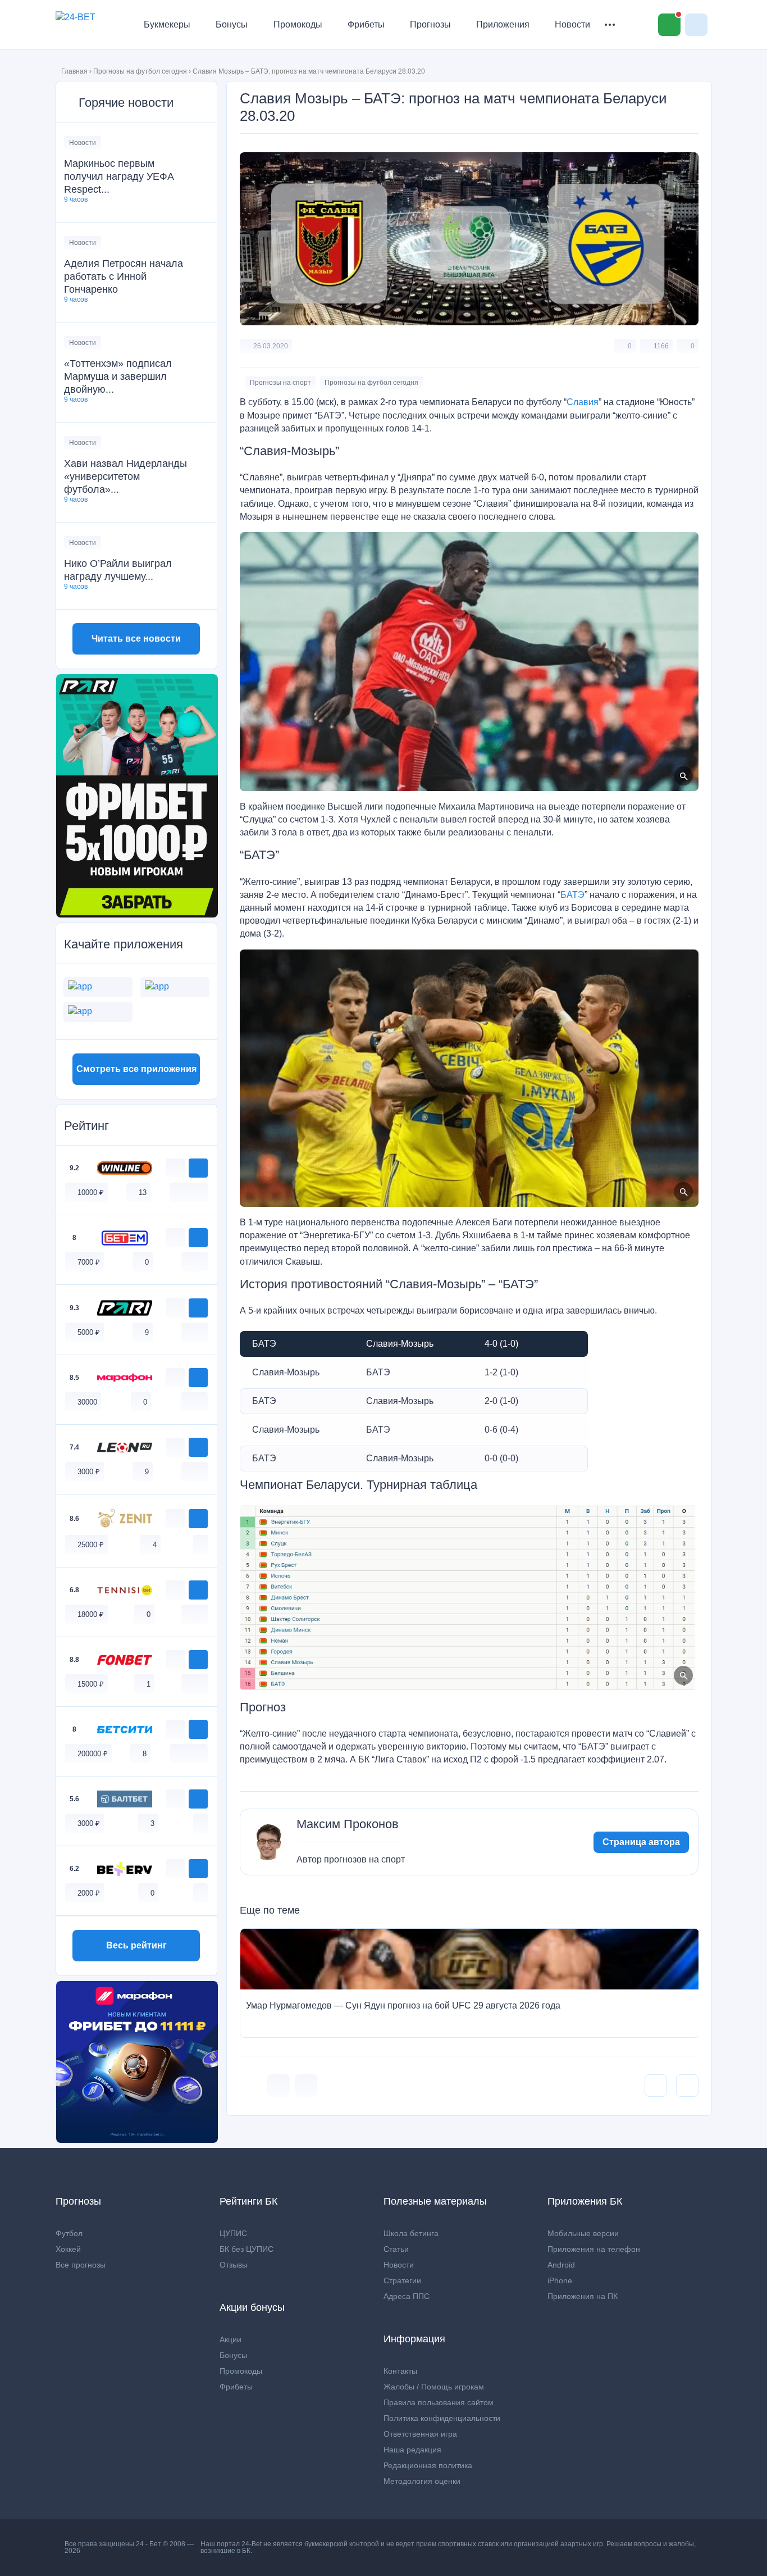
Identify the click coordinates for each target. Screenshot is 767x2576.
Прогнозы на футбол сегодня (140, 71)
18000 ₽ (91, 1614)
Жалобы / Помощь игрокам (434, 2387)
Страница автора (641, 1842)
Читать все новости (136, 639)
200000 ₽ (93, 1754)
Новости (572, 24)
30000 (87, 1402)
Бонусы (232, 24)
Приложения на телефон (594, 2249)
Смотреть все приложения (136, 1069)
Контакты (400, 2371)
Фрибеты (366, 24)
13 (143, 1192)
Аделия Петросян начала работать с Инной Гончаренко (124, 276)
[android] (189, 1192)
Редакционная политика (428, 2465)
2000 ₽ (89, 1893)
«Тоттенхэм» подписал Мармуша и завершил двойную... (118, 376)
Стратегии (402, 2280)
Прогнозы (430, 24)
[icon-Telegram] (306, 2086)
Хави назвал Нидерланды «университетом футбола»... (125, 476)
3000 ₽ (89, 1472)
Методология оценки (422, 2481)
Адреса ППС (407, 2296)
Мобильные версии (583, 2233)
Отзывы (234, 2265)
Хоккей (68, 2249)
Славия (583, 402)
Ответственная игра (420, 2434)
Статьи (396, 2249)
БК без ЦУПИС (246, 2249)
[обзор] (175, 1168)
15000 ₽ (91, 1684)
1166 (661, 346)
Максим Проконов (348, 1824)
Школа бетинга (411, 2233)
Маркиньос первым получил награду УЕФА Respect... (119, 176)
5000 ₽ (89, 1332)
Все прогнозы (81, 2265)
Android (561, 2265)
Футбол (69, 2233)
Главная (74, 71)
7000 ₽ (89, 1262)
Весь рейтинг (136, 1945)
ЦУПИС (233, 2233)
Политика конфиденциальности (442, 2418)
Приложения (503, 24)
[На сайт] (198, 1168)
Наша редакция (412, 2450)
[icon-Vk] (279, 2086)
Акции (230, 2339)
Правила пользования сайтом (439, 2402)
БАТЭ (572, 895)
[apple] (200, 1192)
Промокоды (298, 24)
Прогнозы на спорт (280, 383)
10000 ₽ (91, 1192)
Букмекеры (167, 24)
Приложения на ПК (583, 2296)
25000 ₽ (91, 1545)
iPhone (560, 2280)
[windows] (177, 1192)
